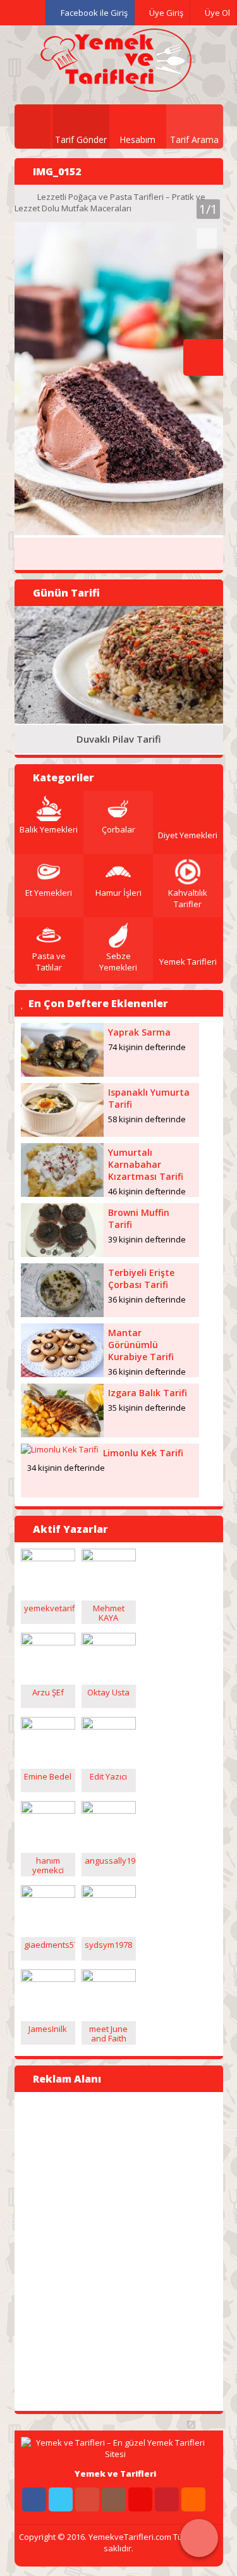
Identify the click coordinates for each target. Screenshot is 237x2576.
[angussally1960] (109, 1811)
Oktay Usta (108, 1692)
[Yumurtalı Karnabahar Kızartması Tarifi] (63, 1194)
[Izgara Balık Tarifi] (63, 1434)
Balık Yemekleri (49, 829)
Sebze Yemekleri (118, 962)
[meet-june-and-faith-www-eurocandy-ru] (109, 1979)
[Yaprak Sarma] (63, 1074)
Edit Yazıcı (108, 1776)
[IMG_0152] (119, 532)
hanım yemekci (48, 1865)
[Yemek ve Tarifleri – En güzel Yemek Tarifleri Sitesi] (116, 85)
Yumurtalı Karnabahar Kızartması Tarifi (146, 1164)
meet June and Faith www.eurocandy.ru (121, 2038)
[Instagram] (114, 2499)
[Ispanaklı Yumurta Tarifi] (63, 1134)
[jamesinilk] (48, 1979)
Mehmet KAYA (109, 1613)
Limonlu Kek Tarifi (143, 1453)
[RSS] (193, 2499)
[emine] (48, 1726)
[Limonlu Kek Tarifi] (60, 1449)
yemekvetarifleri (56, 1608)
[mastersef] (109, 1558)
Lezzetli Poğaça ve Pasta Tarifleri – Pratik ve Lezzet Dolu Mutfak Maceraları (110, 202)
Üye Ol (216, 13)
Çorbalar (118, 829)
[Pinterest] (167, 2499)
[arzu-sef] (48, 1642)
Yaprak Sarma (139, 1032)
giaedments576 (53, 1945)
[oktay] (109, 1642)
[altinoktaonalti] (48, 1558)
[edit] (109, 1726)
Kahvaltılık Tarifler (188, 898)
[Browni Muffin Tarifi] (63, 1254)
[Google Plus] (87, 2499)
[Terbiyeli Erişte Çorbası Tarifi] (63, 1314)
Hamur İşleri (118, 893)
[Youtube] (140, 2499)
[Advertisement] (78, 2250)
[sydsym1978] (109, 1895)
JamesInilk (48, 2029)
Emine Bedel (48, 1776)
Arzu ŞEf (48, 1692)
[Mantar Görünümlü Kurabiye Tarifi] (63, 1374)
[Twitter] (61, 2499)
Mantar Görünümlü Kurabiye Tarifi (141, 1345)
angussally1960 (114, 1861)
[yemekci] (48, 1811)
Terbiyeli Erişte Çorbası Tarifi (141, 1279)
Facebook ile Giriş (93, 13)
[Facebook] (34, 2499)
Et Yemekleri (49, 893)
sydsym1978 (108, 1945)
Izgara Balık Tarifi (148, 1393)
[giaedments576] (48, 1895)
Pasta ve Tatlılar (49, 962)
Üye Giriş (165, 13)
